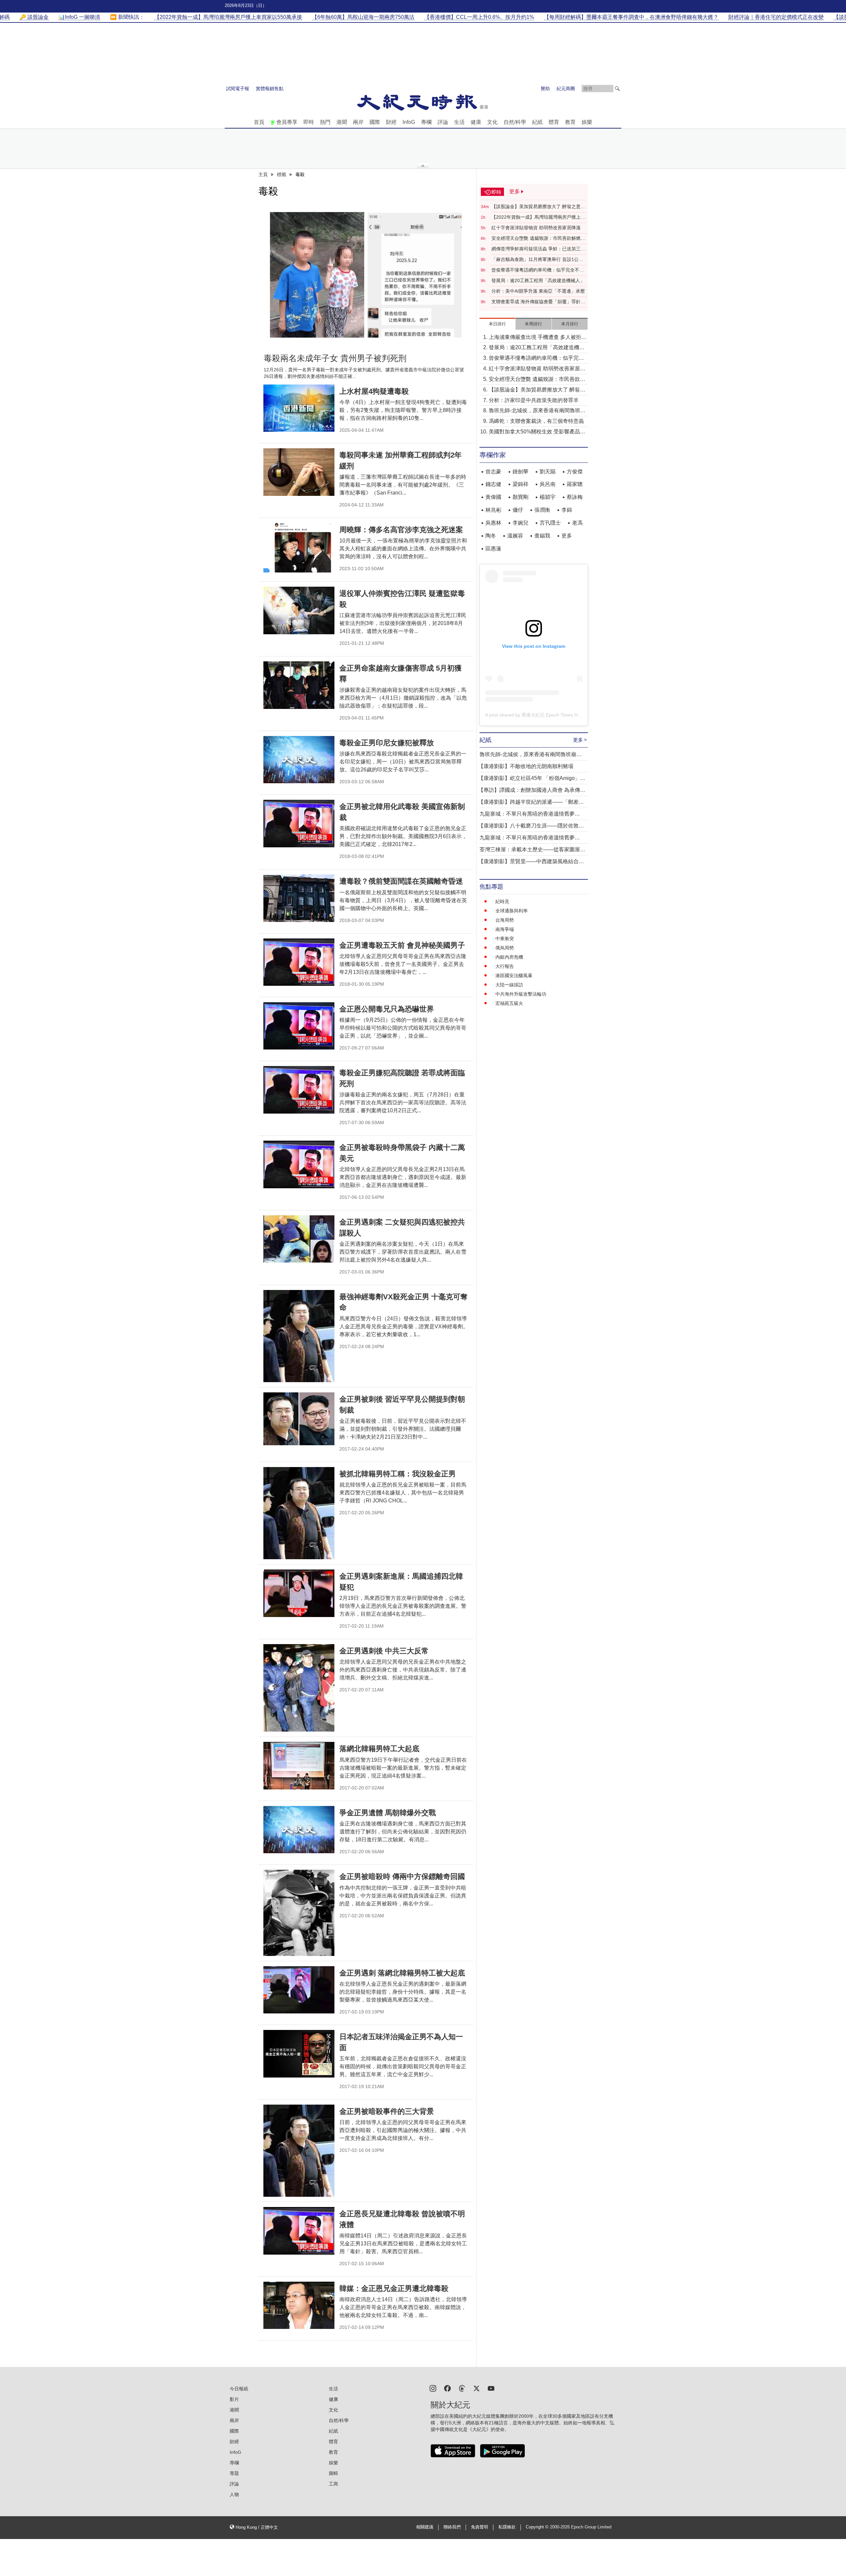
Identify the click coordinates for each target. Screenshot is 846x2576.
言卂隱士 (550, 523)
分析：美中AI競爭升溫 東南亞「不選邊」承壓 (538, 291)
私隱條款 (507, 2527)
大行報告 (505, 966)
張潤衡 (542, 510)
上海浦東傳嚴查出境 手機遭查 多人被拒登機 (538, 338)
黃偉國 (493, 497)
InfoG (409, 122)
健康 (476, 122)
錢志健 (493, 484)
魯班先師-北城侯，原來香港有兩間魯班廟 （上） (537, 411)
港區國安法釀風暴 (514, 975)
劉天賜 (548, 472)
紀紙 (537, 122)
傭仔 (518, 510)
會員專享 (287, 122)
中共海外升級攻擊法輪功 (521, 994)
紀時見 (502, 902)
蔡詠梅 (575, 497)
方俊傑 (575, 472)
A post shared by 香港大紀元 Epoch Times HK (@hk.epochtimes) (553, 715)
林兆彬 (493, 510)
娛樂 (587, 122)
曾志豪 (493, 472)
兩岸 (358, 122)
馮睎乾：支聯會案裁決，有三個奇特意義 (536, 421)
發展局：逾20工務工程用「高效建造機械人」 (538, 280)
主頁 (263, 174)
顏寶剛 (520, 497)
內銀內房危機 (509, 957)
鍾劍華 (520, 472)
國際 (375, 122)
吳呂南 (548, 484)
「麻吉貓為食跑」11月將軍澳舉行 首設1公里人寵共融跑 (537, 260)
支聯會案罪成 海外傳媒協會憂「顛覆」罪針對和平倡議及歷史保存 (538, 302)
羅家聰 (575, 484)
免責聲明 (480, 2527)
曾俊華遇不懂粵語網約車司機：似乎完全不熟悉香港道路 (538, 270)
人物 (234, 2494)
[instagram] (433, 2388)
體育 (554, 122)
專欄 (426, 122)
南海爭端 (505, 929)
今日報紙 (239, 2389)
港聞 (342, 122)
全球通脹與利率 (512, 911)
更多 (567, 536)
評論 (443, 122)
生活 (459, 122)
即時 (309, 122)
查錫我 (542, 536)
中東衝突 (505, 938)
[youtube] (491, 2388)
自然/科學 (515, 122)
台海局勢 (505, 920)
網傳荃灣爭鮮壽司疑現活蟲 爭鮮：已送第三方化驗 (538, 249)
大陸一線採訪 (509, 985)
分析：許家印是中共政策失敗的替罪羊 (534, 400)
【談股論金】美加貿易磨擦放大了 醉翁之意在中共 (538, 207)
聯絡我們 (452, 2527)
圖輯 (333, 2473)
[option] (366, 275)
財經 (391, 122)
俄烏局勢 (505, 948)
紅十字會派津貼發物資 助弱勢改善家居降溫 (536, 228)
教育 (570, 122)
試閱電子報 (238, 89)
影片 (234, 2399)
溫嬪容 (515, 536)
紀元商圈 (566, 89)
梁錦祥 (520, 484)
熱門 (325, 122)
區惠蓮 (493, 549)
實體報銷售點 (270, 89)
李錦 (567, 510)
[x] (477, 2388)
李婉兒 (520, 523)
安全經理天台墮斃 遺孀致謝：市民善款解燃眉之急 (538, 239)
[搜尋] (617, 89)
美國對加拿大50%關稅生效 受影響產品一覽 (537, 432)
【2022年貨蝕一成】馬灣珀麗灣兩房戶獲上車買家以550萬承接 (538, 217)
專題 (234, 2473)
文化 (492, 122)
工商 (333, 2484)
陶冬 (491, 536)
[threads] (462, 2388)
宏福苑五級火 (509, 1003)
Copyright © (538, 2527)
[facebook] (447, 2388)
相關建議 (425, 2527)
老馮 (577, 523)
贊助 (545, 89)
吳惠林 (493, 523)
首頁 (259, 122)
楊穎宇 (548, 497)
